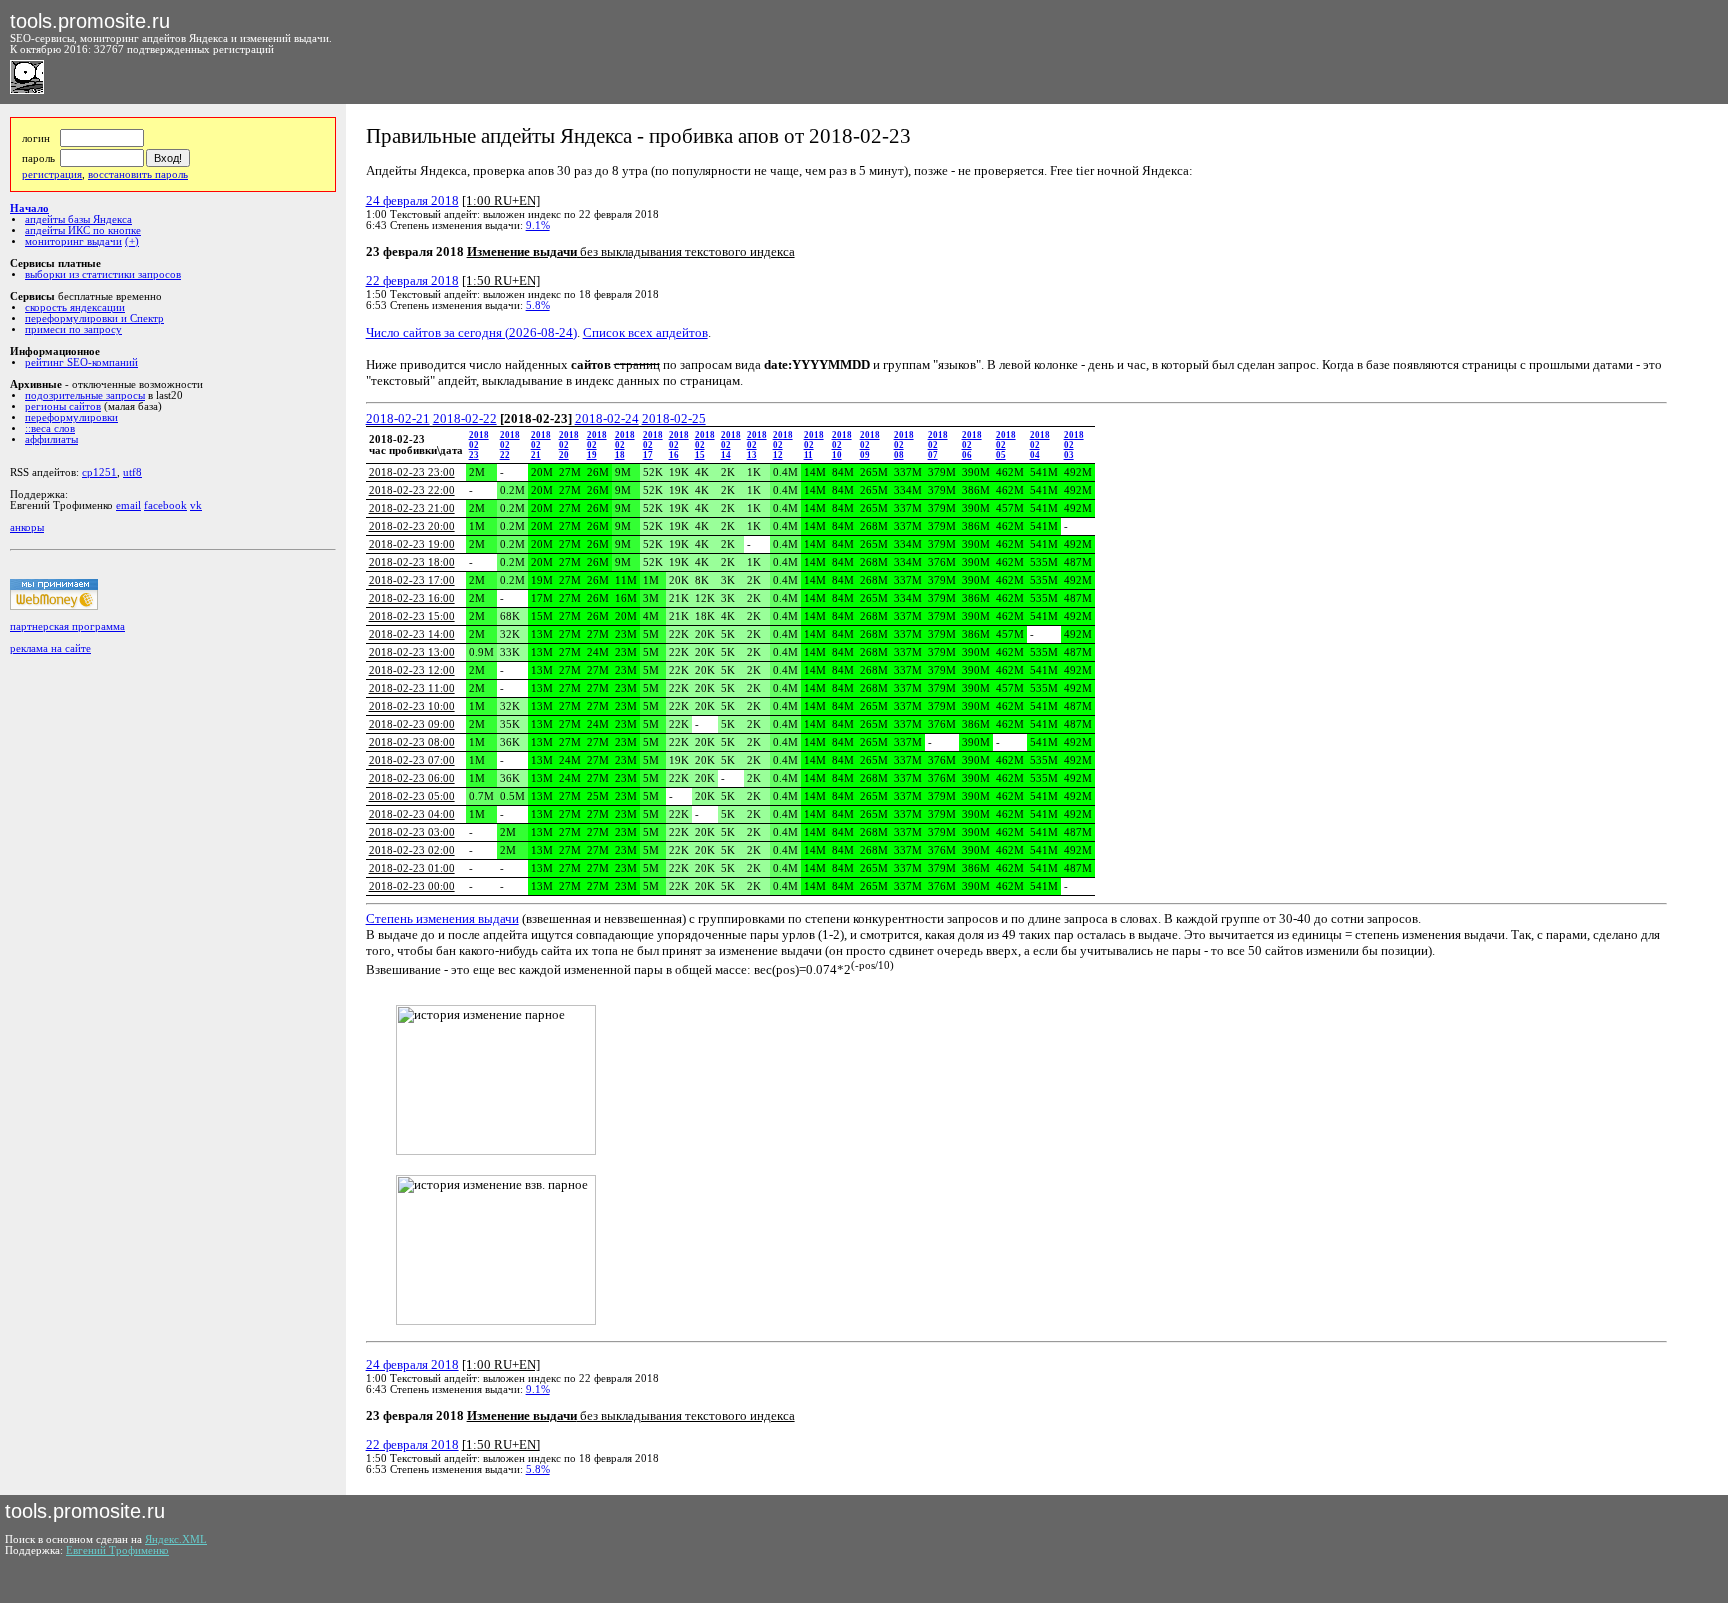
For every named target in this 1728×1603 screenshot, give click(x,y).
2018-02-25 (674, 418)
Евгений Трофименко (117, 1550)
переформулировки (71, 417)
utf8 (132, 472)
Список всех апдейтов (645, 332)
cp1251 (99, 472)
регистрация (52, 174)
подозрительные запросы (85, 395)
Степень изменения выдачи (442, 918)
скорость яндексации (75, 307)
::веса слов (50, 428)
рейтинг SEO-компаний (81, 362)
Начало (29, 208)
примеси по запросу (73, 329)
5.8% (538, 305)
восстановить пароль (138, 174)
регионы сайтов (63, 406)
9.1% (538, 225)
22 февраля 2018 (412, 280)
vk (196, 505)
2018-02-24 (607, 418)
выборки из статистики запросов (103, 274)
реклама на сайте (50, 648)
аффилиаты (51, 439)
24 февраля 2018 (412, 200)
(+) (132, 241)
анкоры (27, 527)
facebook (165, 505)
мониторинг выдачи (73, 241)
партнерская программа (67, 626)
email (128, 505)
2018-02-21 (398, 418)
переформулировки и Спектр (94, 318)
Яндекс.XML (176, 1539)
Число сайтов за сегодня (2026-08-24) (471, 332)
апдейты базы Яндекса (78, 219)
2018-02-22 (465, 418)
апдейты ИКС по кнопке (83, 230)
